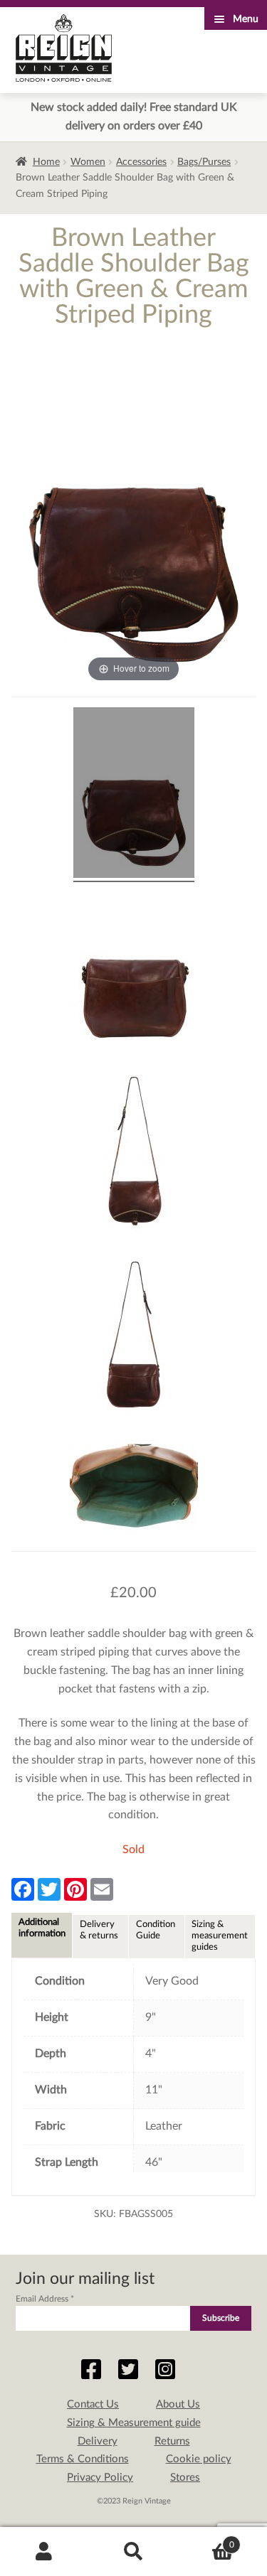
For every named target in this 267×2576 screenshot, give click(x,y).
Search (133, 2552)
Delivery (98, 2441)
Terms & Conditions (83, 2459)
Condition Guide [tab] (156, 1930)
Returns (172, 2441)
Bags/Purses (204, 162)
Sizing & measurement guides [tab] (220, 1936)
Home (46, 162)
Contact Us (93, 2404)
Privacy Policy (100, 2478)
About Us (178, 2404)
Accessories (141, 162)
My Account (44, 2552)
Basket (206, 2540)
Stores (185, 2478)
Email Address (45, 2299)
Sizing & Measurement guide (134, 2423)
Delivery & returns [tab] (99, 1930)
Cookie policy (199, 2459)
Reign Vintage (64, 48)
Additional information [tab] (42, 1928)
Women (88, 162)
